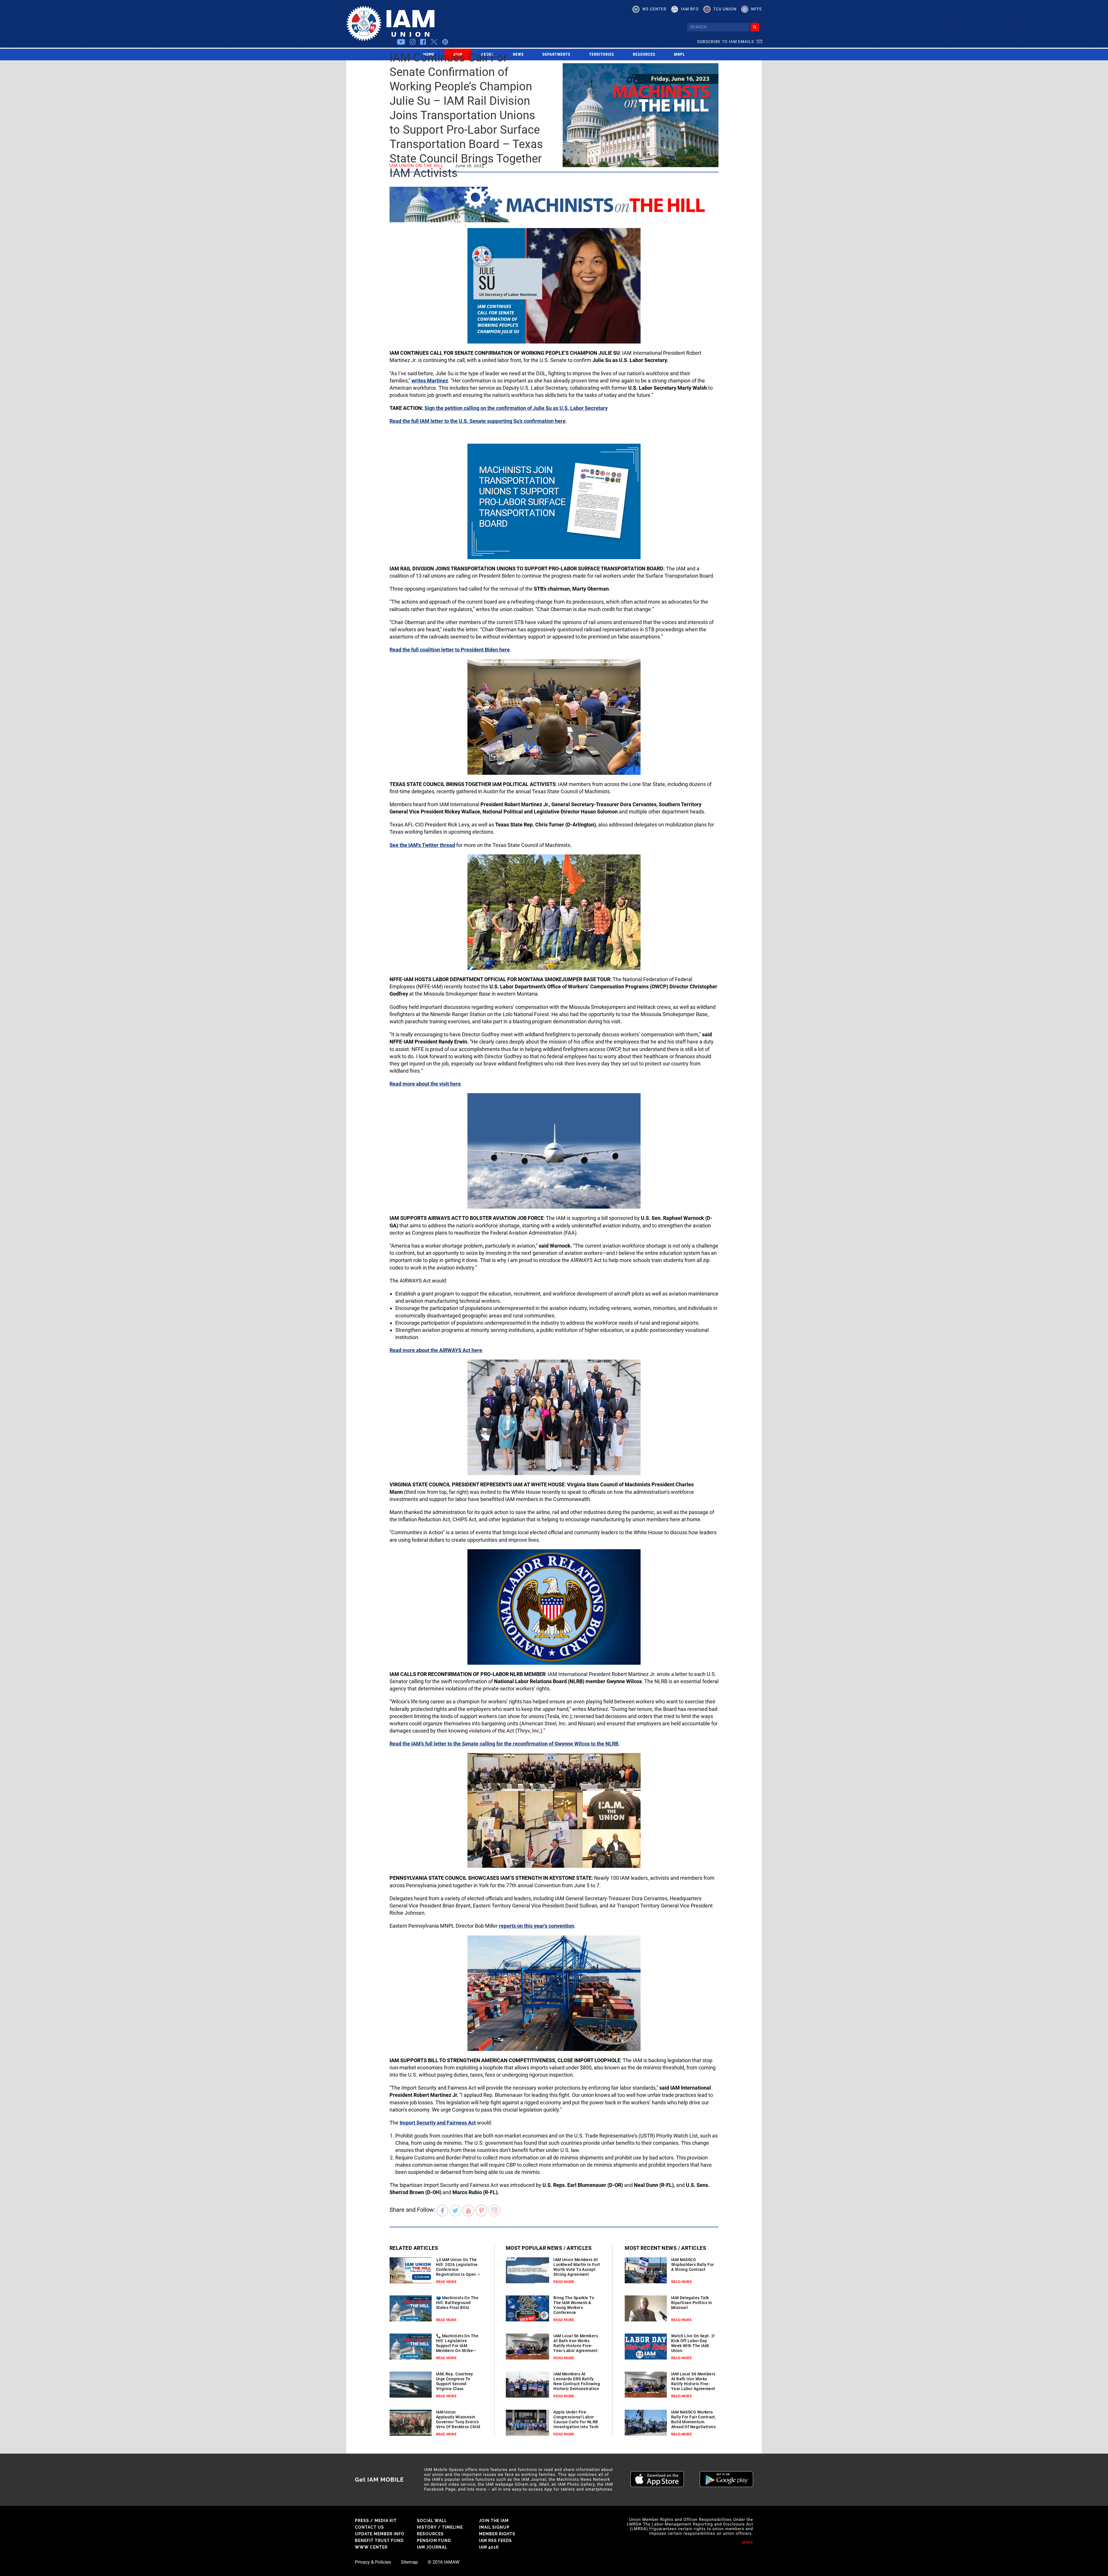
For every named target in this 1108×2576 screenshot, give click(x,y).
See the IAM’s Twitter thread (422, 845)
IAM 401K (489, 2547)
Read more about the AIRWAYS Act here (436, 1350)
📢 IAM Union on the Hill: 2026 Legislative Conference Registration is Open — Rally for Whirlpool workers (458, 2272)
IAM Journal (432, 2547)
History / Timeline (440, 2527)
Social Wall (432, 2521)
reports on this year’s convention (537, 1926)
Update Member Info (380, 2534)
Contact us (369, 2527)
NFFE (757, 9)
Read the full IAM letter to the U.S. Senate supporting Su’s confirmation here (478, 421)
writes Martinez (430, 381)
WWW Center (371, 2547)
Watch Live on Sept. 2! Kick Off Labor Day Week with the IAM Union (693, 2343)
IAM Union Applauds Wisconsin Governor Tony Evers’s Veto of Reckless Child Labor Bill (458, 2422)
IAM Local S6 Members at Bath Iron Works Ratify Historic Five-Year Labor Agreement (576, 2343)
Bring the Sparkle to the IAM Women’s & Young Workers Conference (574, 2305)
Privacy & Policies (373, 2562)
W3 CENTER (654, 9)
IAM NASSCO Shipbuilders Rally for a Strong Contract (693, 2265)
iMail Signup (494, 2527)
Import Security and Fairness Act (438, 2123)
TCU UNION (725, 9)
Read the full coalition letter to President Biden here (450, 650)
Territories (602, 55)
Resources (644, 55)
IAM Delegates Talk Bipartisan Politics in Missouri (692, 2303)
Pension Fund (434, 2540)
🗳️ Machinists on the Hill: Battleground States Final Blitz (457, 2303)
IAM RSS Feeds (495, 2540)
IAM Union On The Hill (417, 166)
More (748, 2543)
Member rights (497, 2534)
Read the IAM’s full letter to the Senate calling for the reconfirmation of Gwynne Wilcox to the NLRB (504, 1744)
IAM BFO (690, 9)
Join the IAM (494, 2521)
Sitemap (409, 2562)
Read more (446, 2282)
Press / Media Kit (376, 2521)
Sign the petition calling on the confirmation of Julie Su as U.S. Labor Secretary (516, 408)
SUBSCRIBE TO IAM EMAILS (726, 42)
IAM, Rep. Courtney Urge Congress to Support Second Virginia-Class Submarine (455, 2384)
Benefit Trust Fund (379, 2540)
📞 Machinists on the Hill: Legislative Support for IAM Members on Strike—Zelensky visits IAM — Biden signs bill (457, 2348)
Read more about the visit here (425, 1084)
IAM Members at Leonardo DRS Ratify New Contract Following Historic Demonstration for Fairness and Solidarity (577, 2386)
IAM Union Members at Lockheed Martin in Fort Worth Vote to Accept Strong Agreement (577, 2267)
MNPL (680, 55)
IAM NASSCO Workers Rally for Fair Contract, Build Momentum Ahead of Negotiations (694, 2419)
